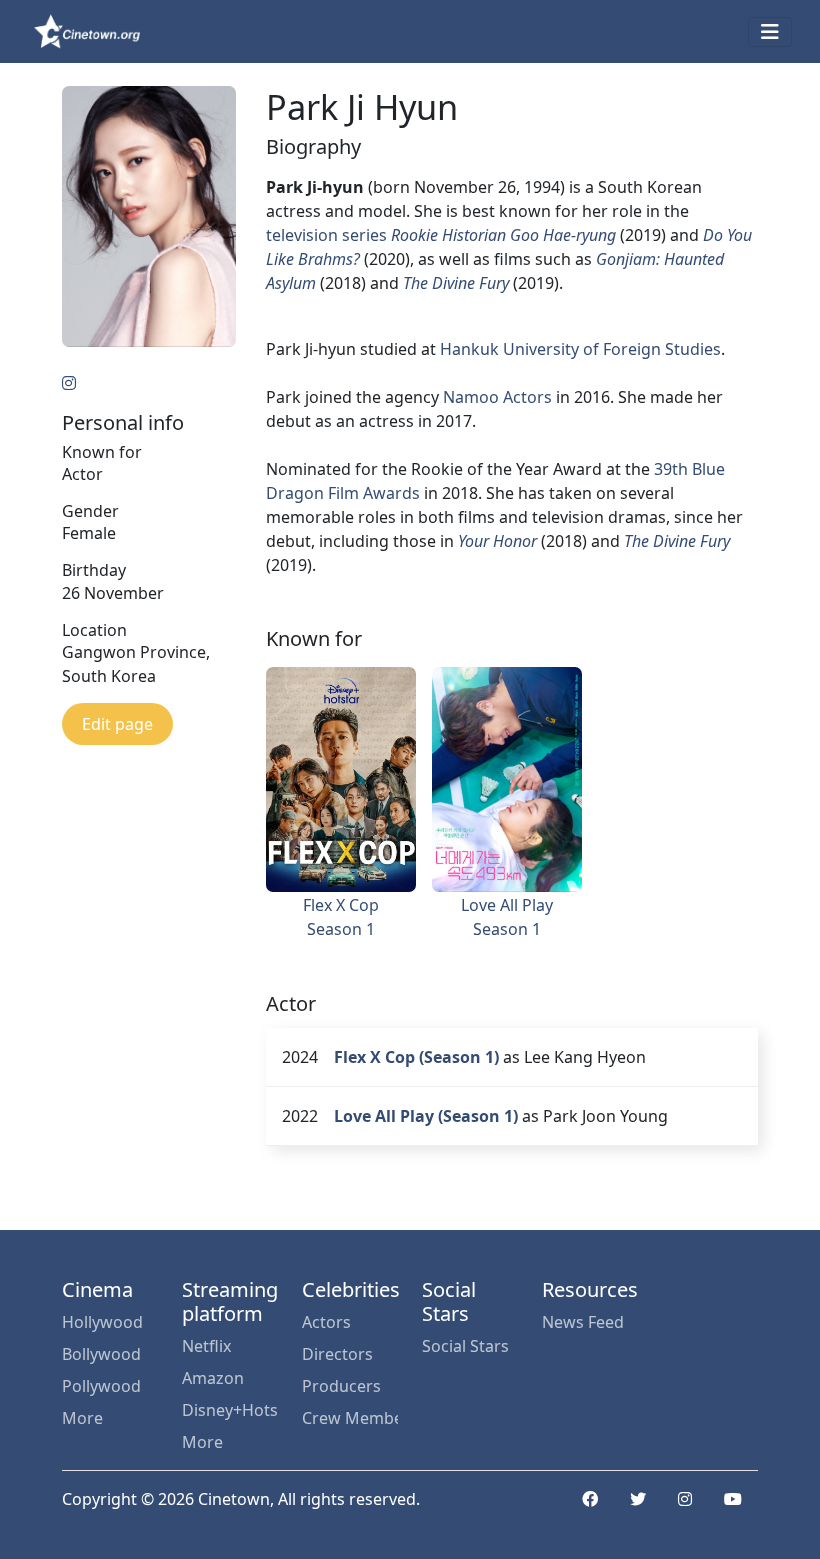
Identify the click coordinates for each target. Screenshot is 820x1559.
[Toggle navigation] (770, 32)
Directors (337, 1354)
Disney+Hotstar (230, 1410)
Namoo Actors (497, 397)
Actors (326, 1322)
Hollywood (102, 1322)
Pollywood (101, 1386)
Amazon (213, 1378)
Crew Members (350, 1418)
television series (326, 235)
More (82, 1418)
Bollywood (101, 1354)
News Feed (583, 1322)
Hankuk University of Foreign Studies (580, 349)
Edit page (117, 724)
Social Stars (465, 1346)
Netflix (206, 1346)
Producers (341, 1386)
